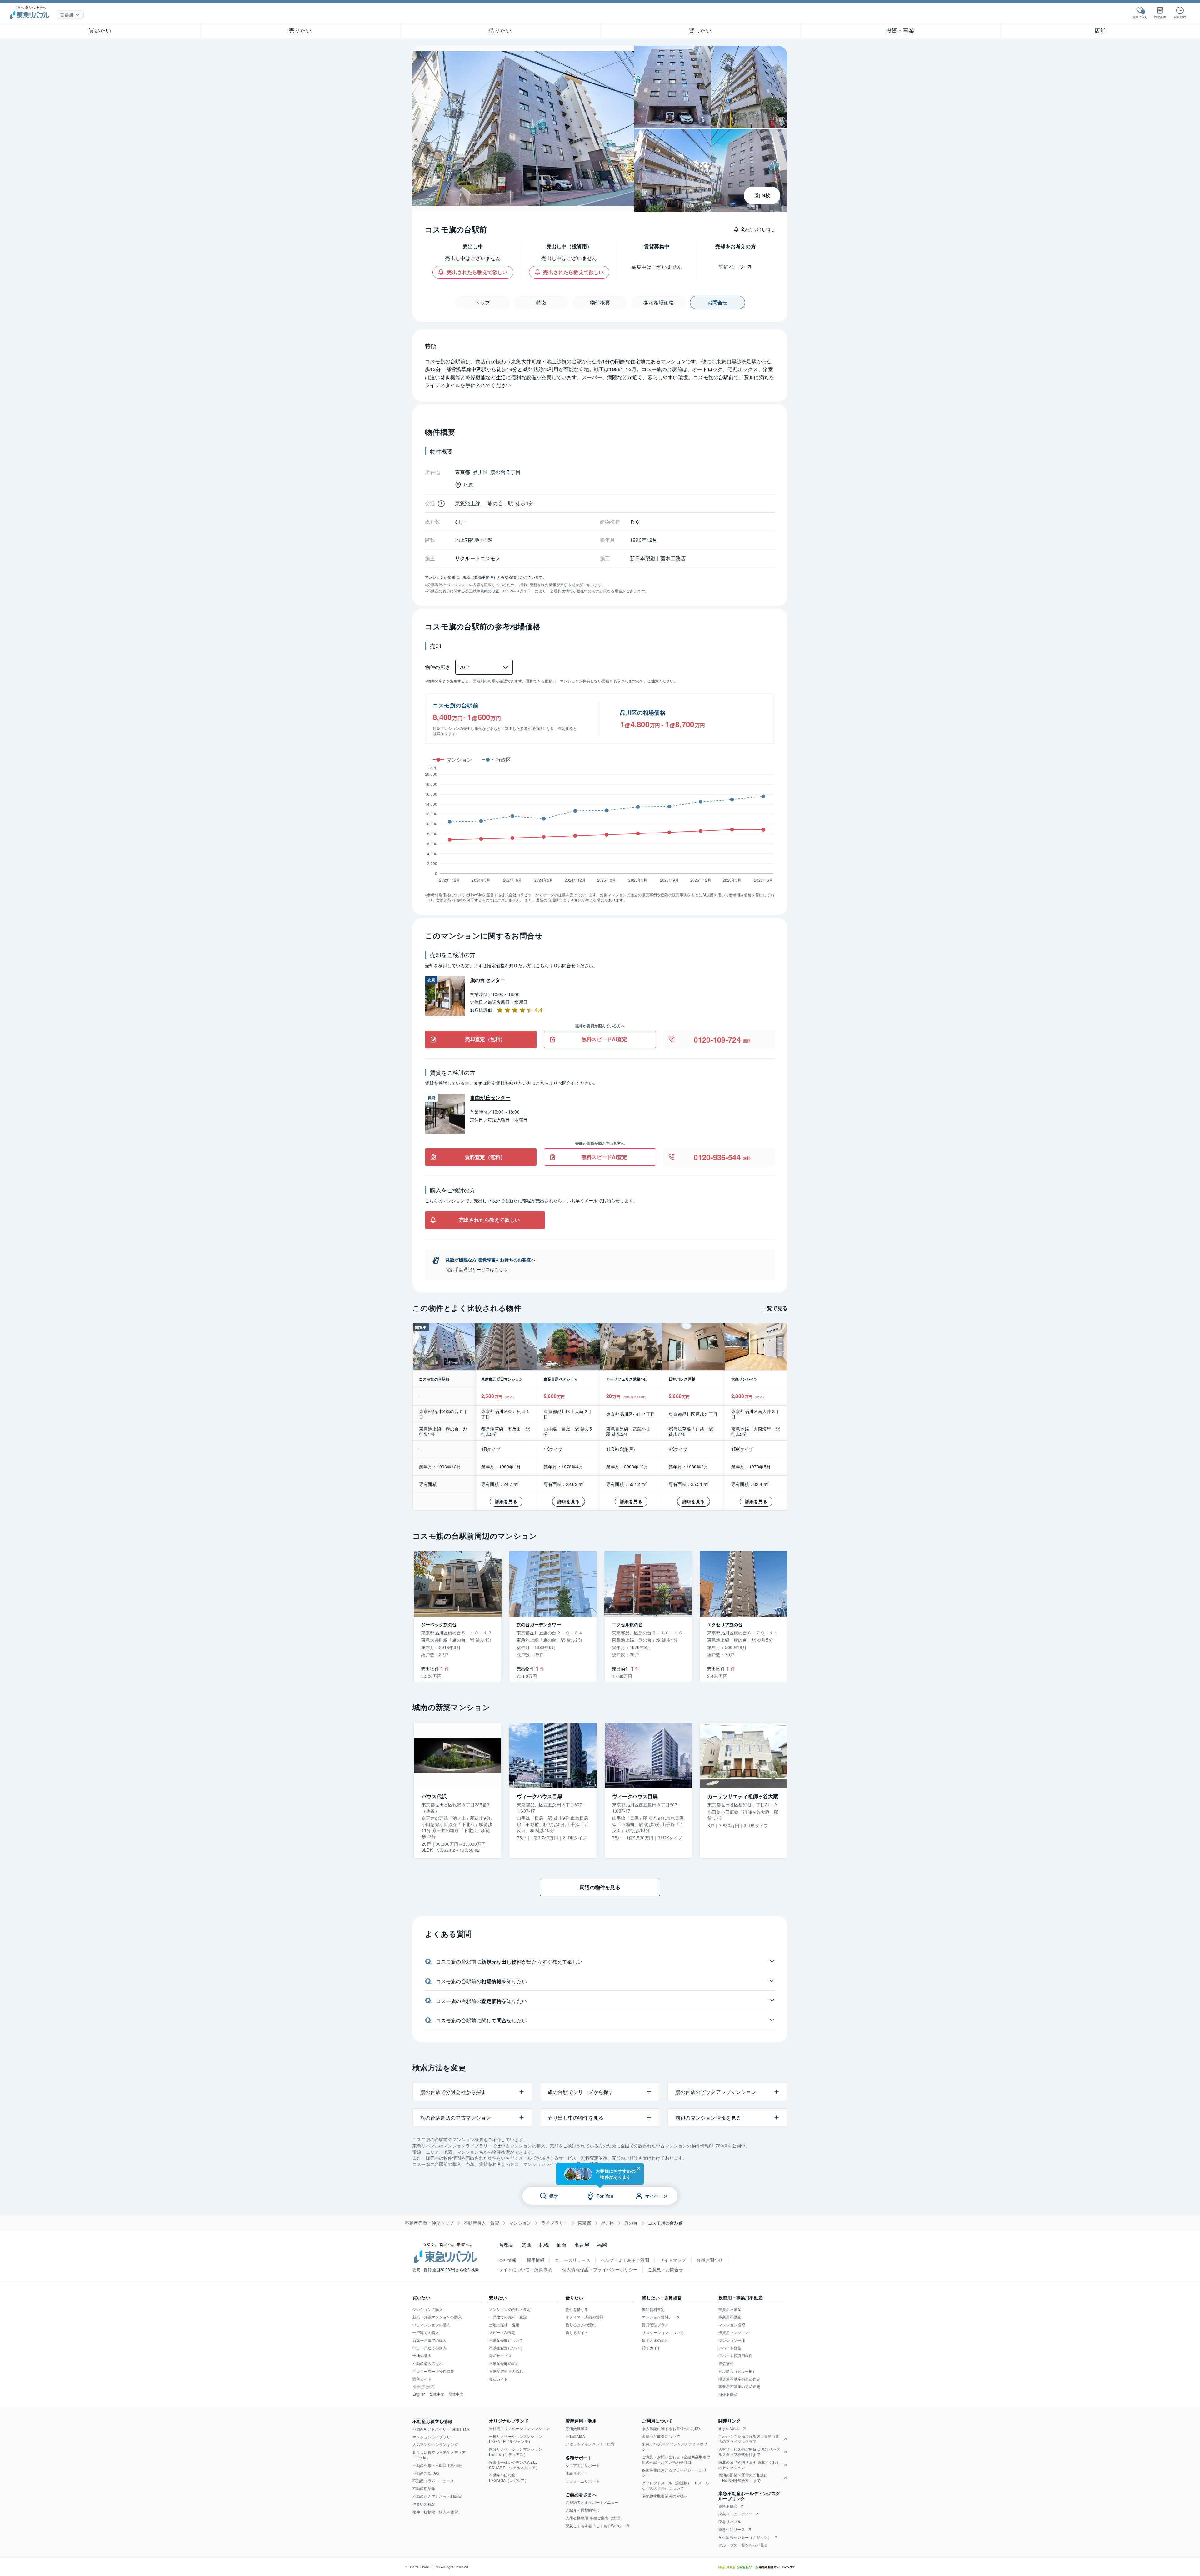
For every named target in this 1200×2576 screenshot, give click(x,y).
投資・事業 (900, 30)
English (419, 2394)
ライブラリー (555, 2223)
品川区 (608, 2223)
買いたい (100, 30)
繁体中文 (437, 2394)
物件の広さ (438, 667)
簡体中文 (456, 2394)
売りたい (300, 30)
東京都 (585, 2223)
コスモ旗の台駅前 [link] (665, 2223)
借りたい (500, 30)
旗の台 (631, 2223)
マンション (520, 2223)
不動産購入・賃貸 (481, 2223)
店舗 (1100, 30)
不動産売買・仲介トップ (429, 2223)
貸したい (700, 30)
